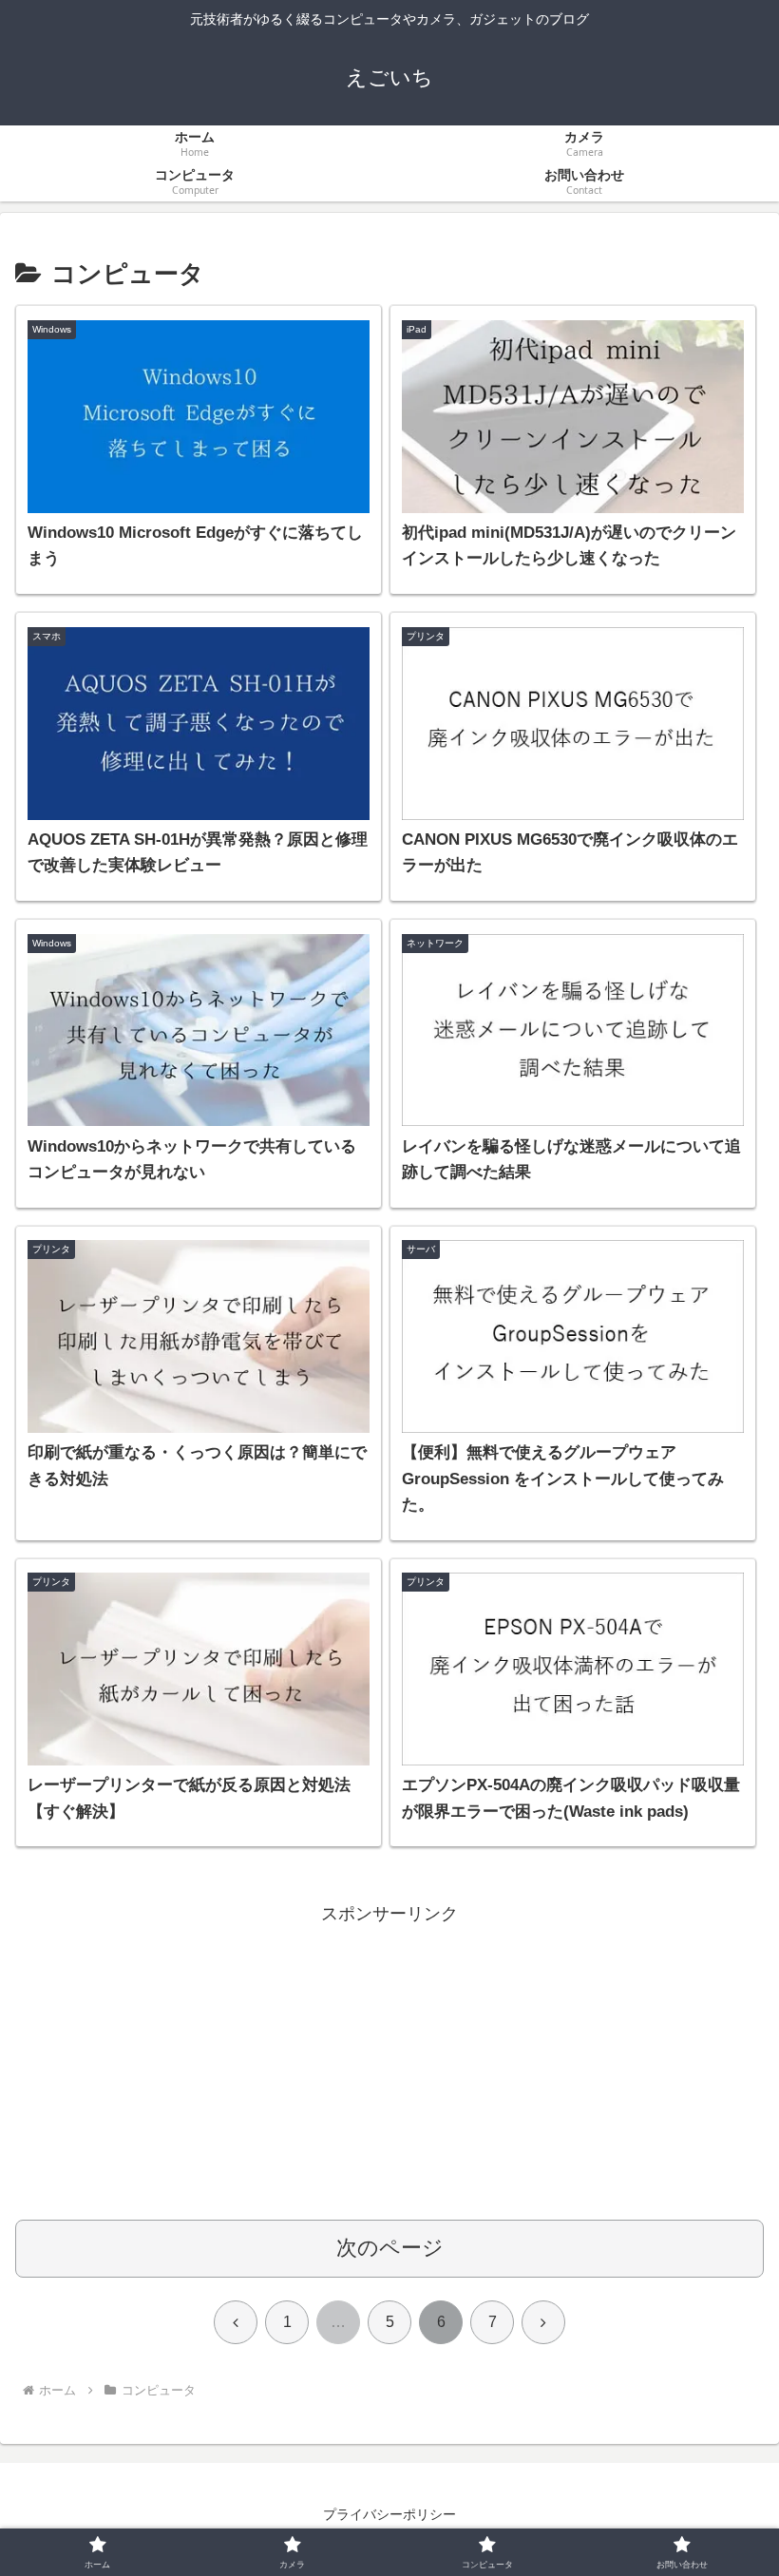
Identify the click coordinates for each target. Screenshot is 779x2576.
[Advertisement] (389, 2063)
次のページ (390, 2248)
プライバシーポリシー (389, 2514)
